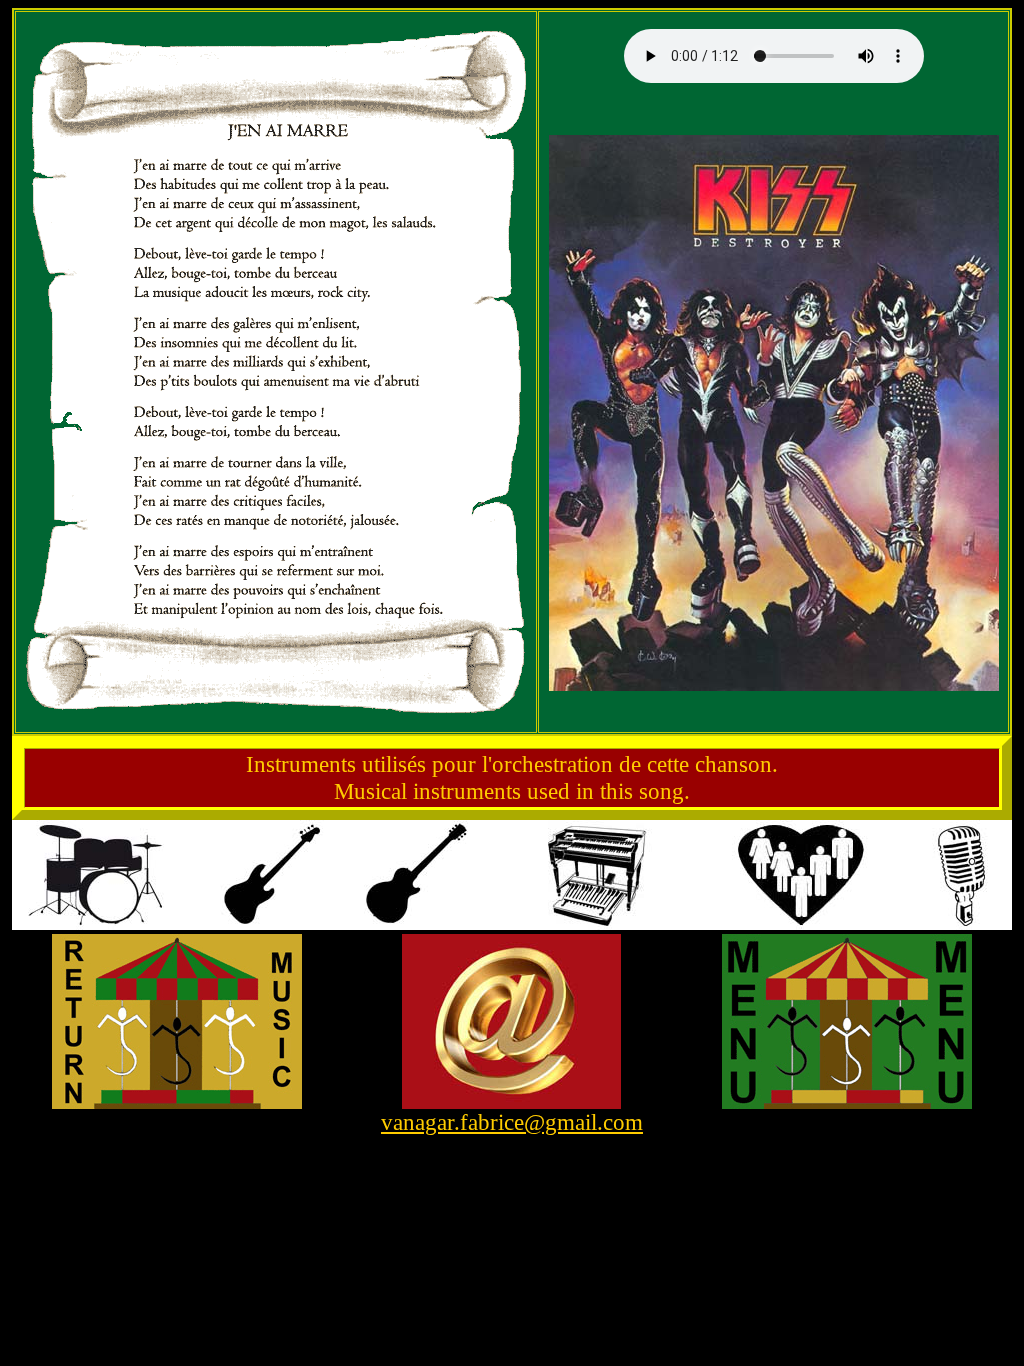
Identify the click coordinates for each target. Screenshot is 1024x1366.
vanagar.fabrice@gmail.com (512, 1122)
